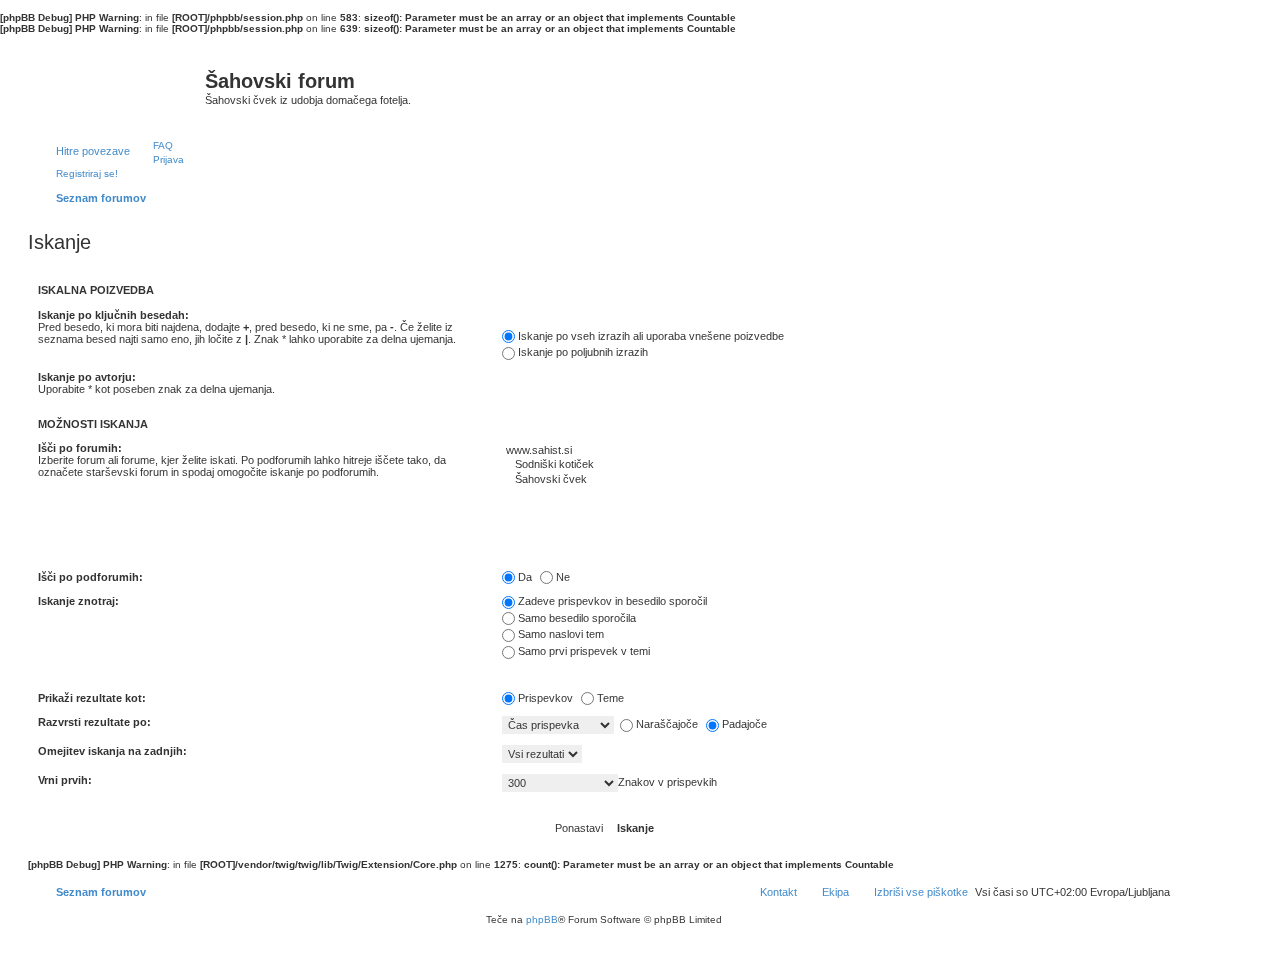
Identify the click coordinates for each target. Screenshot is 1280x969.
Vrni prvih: (65, 780)
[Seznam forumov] (119, 86)
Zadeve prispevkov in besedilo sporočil (612, 601)
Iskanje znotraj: (78, 601)
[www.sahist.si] (836, 451)
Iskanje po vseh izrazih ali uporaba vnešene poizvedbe (651, 336)
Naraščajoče (667, 724)
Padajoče (744, 724)
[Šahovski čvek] (836, 480)
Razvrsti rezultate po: (94, 722)
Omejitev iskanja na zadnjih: (112, 751)
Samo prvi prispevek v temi (584, 651)
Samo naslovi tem (561, 634)
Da (525, 577)
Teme (610, 698)
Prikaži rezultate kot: (92, 698)
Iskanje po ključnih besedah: (113, 315)
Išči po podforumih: (90, 577)
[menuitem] (154, 145)
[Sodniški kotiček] (836, 465)
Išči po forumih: (80, 448)
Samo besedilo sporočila (577, 618)
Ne (563, 577)
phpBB (542, 919)
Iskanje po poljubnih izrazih (583, 352)
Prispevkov (545, 698)
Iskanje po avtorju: (87, 377)
